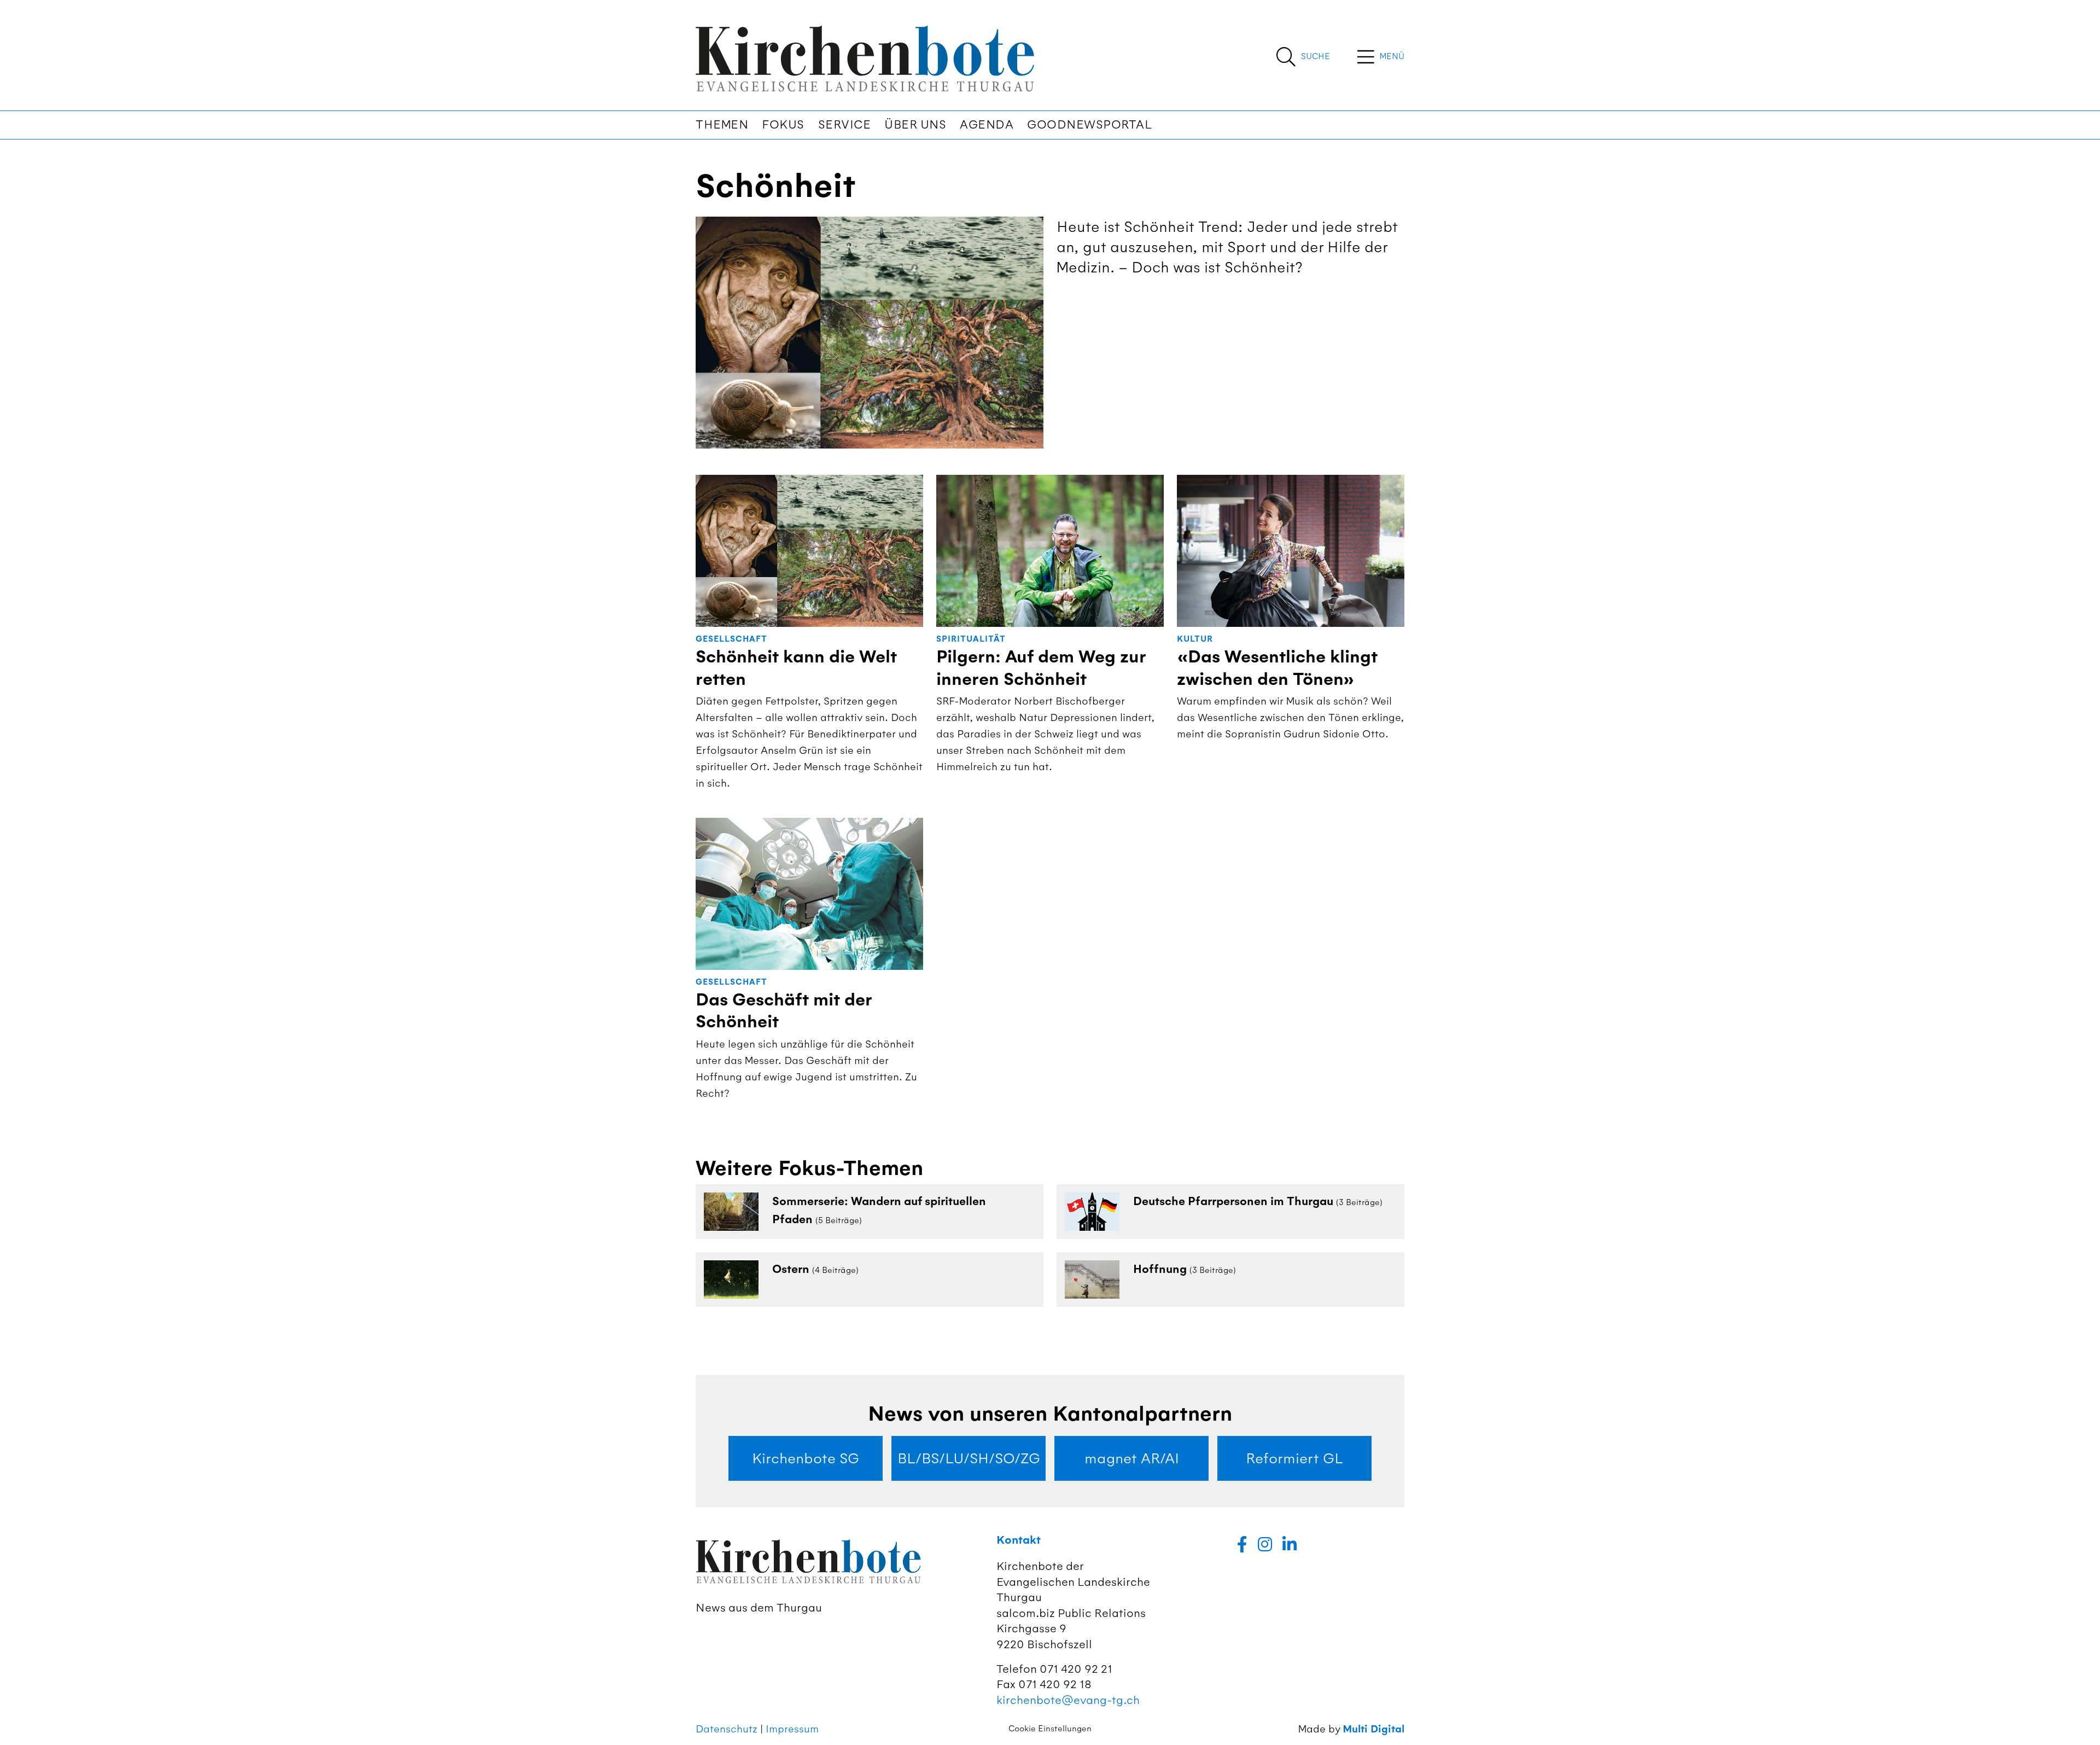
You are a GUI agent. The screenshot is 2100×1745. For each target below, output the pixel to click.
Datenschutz (727, 1729)
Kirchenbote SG (806, 1458)
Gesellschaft (731, 639)
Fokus (783, 125)
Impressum (792, 1729)
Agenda (987, 125)
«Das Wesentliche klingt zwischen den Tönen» (1277, 668)
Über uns (915, 125)
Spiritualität (971, 639)
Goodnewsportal (1089, 125)
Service (845, 125)
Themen (722, 125)
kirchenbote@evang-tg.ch (1068, 1700)
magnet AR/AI (1132, 1458)
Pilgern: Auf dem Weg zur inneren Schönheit (1041, 668)
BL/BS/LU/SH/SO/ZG (969, 1458)
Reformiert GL (1294, 1458)
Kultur (1195, 639)
